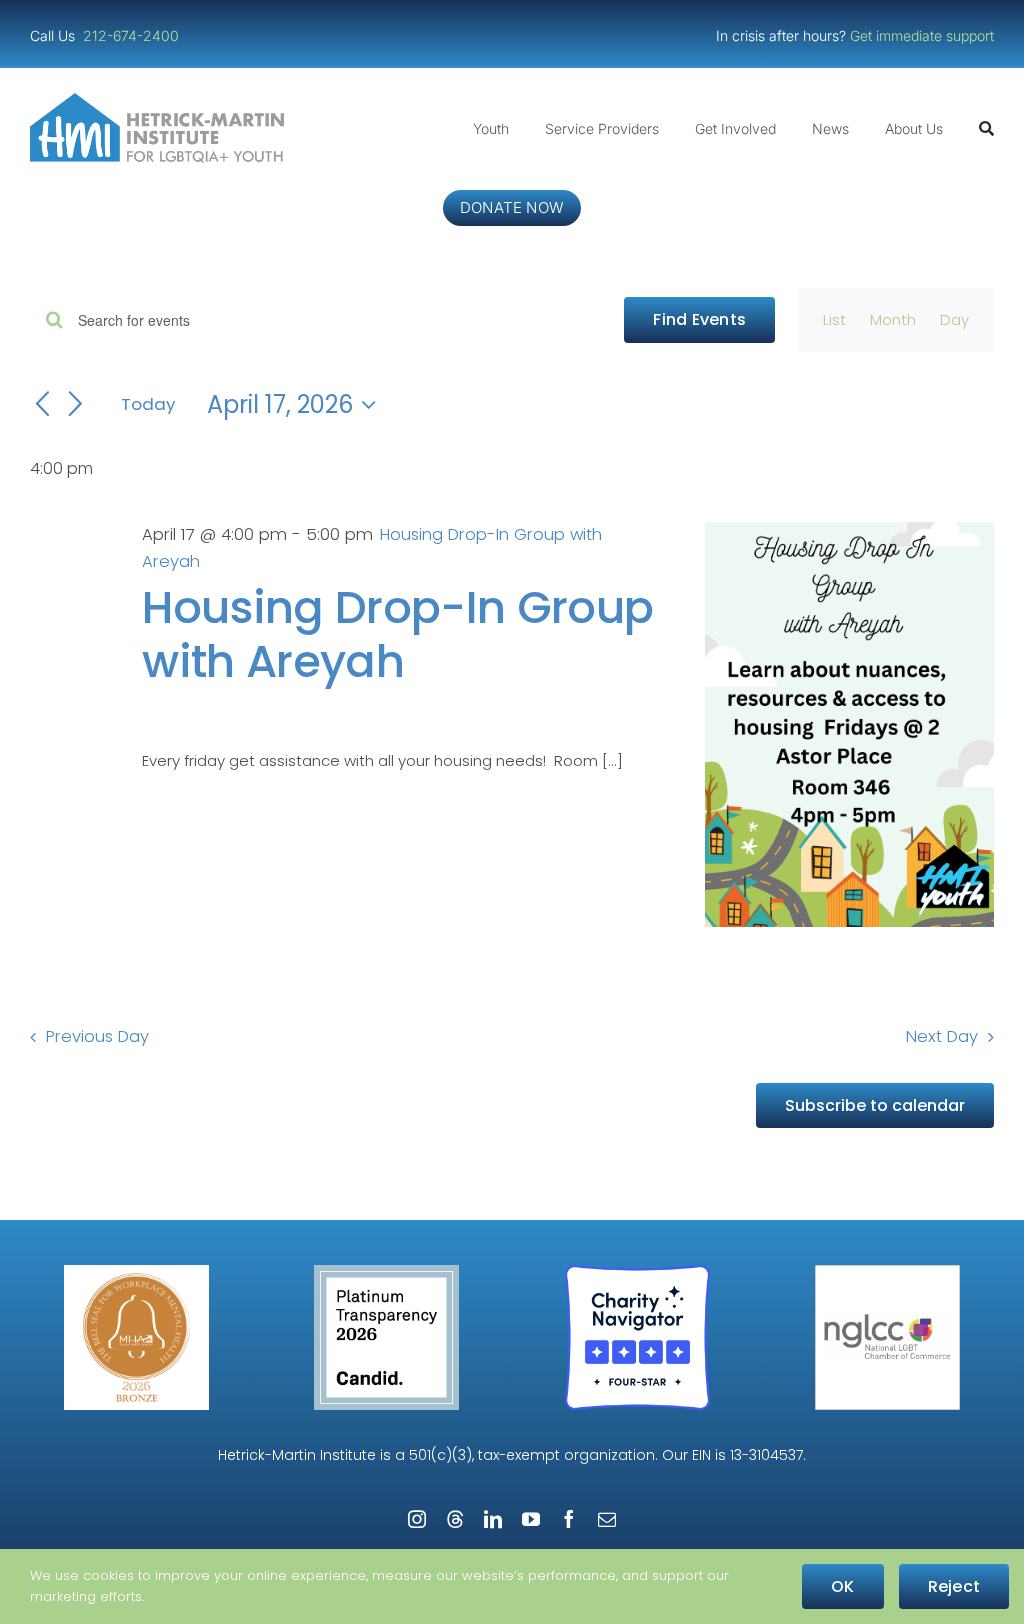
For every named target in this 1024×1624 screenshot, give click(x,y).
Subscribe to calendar (875, 1105)
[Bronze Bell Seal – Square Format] (136, 1272)
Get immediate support (922, 35)
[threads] (455, 1519)
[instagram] (417, 1519)
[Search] (986, 129)
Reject (954, 1586)
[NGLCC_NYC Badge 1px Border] (887, 1272)
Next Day (942, 1036)
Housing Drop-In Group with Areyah (397, 634)
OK (842, 1586)
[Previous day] (42, 405)
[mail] (607, 1519)
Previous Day (97, 1036)
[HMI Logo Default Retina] (161, 100)
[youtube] (531, 1519)
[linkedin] (493, 1519)
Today (148, 404)
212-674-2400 (133, 35)
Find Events (699, 319)
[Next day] (76, 405)
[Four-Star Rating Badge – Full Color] (637, 1272)
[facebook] (569, 1519)
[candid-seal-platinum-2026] (386, 1272)
